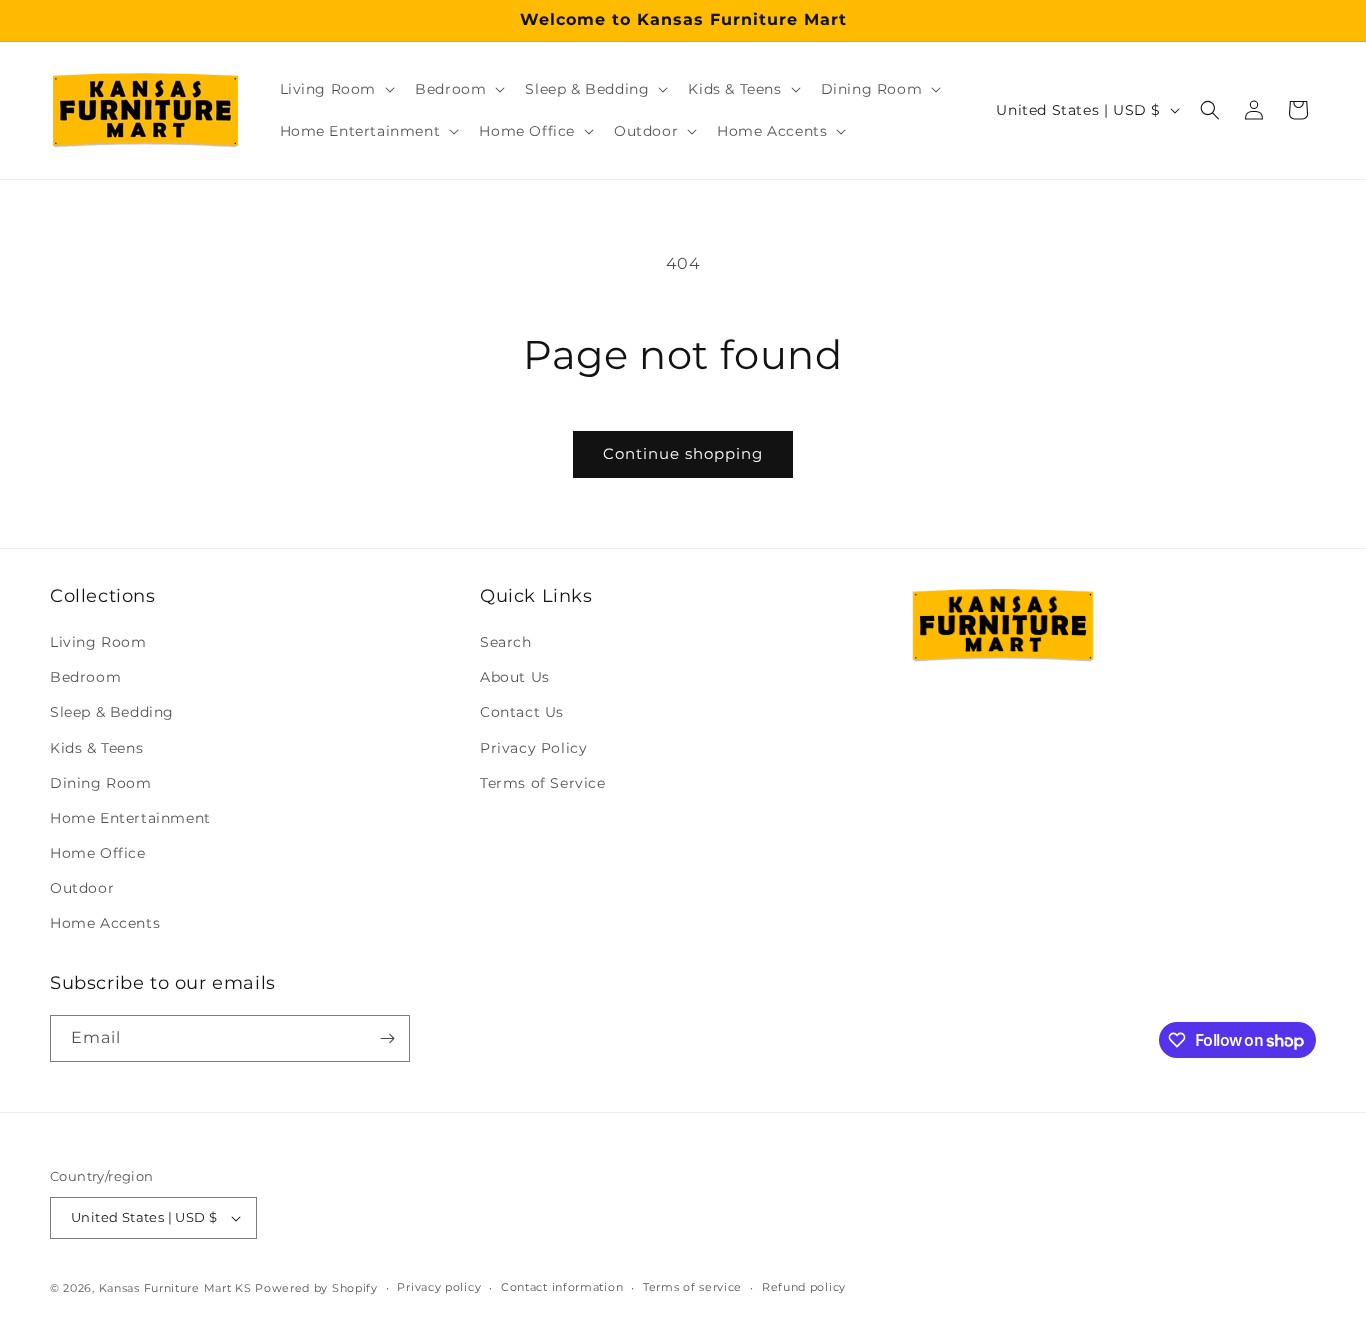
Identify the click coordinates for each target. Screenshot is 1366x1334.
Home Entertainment (130, 818)
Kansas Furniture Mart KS (175, 1288)
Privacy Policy (533, 748)
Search (506, 642)
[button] (336, 89)
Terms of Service (543, 783)
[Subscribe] (387, 1038)
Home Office (98, 853)
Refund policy (804, 1287)
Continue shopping (683, 453)
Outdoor (82, 888)
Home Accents (105, 924)
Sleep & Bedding (112, 712)
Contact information (562, 1287)
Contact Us (522, 712)
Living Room (98, 642)
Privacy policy (439, 1287)
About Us (515, 677)
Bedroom (85, 677)
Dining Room (101, 783)
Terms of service (692, 1287)
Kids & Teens (96, 748)
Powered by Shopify (316, 1288)
